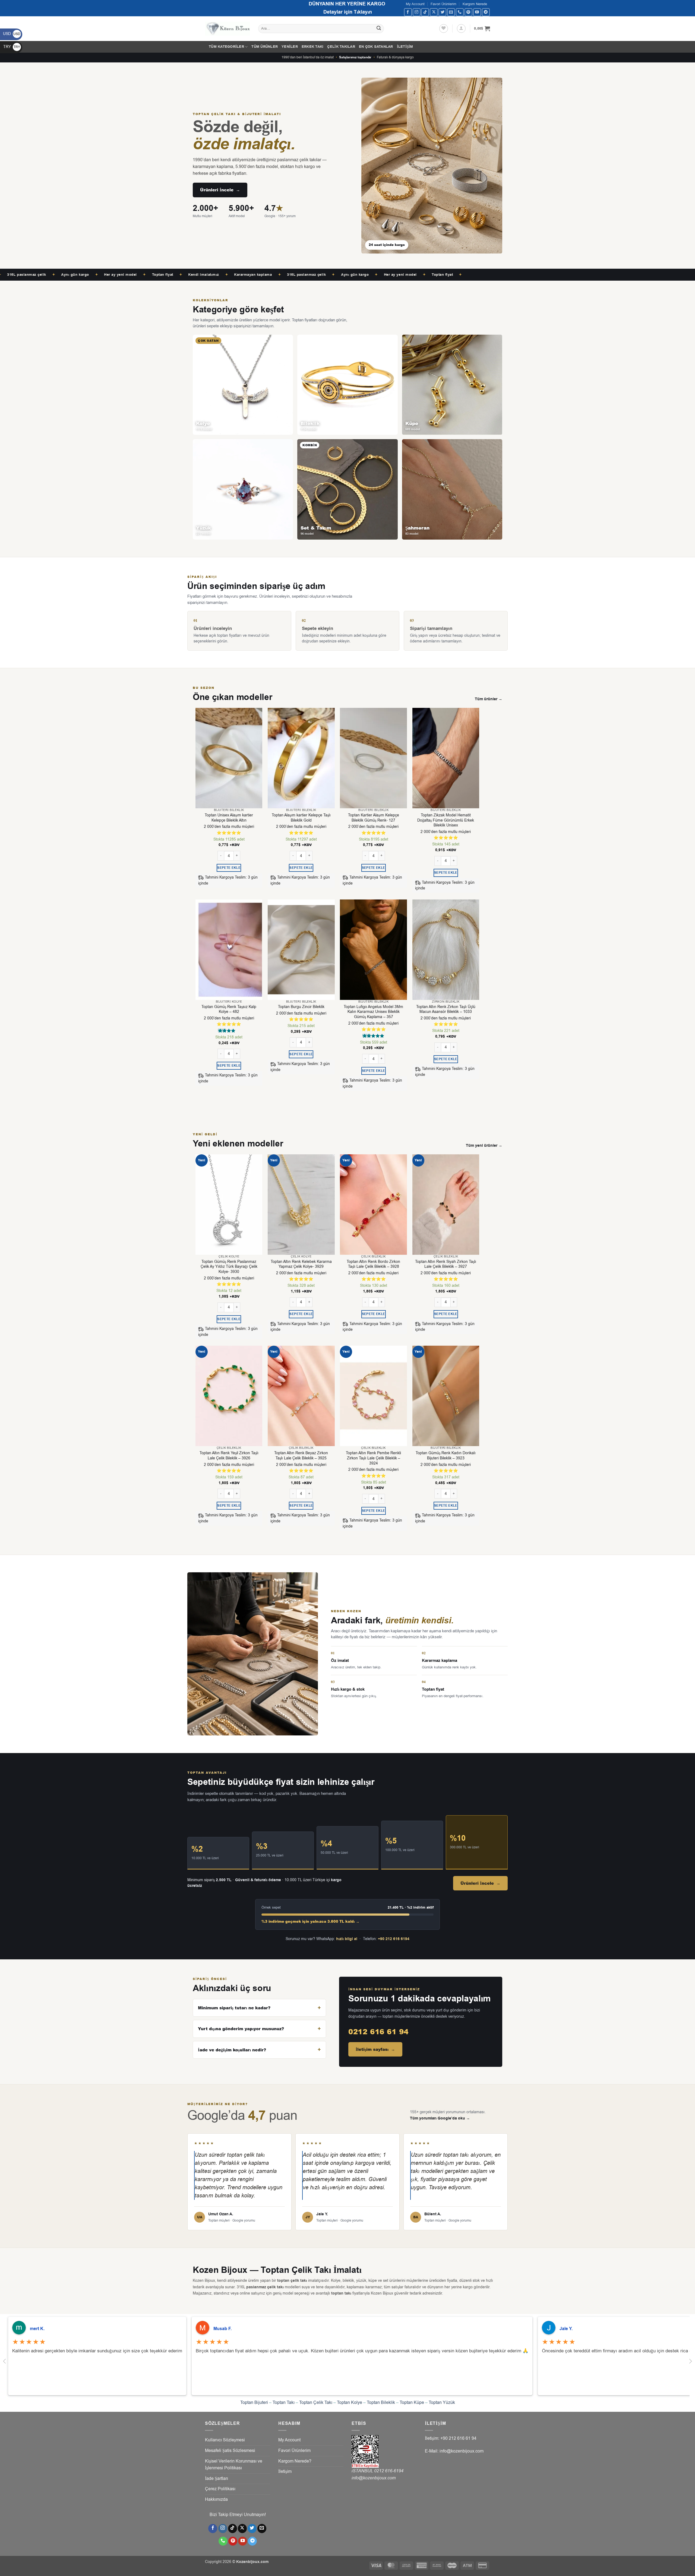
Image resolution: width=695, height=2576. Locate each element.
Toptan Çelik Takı (316, 2403)
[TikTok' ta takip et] (425, 12)
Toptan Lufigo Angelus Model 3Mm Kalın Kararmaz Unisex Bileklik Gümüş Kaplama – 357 (373, 1012)
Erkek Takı (313, 47)
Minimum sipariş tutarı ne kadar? (234, 2008)
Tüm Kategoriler (226, 47)
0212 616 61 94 (378, 2032)
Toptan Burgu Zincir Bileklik (301, 1007)
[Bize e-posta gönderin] (451, 12)
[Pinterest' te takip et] (468, 12)
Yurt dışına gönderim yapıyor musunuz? (241, 2029)
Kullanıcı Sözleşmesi (225, 2440)
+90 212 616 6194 (394, 1939)
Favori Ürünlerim (443, 4)
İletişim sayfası (375, 2049)
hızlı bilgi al (347, 1939)
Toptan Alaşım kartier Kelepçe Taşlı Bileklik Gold (301, 818)
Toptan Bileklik (381, 2403)
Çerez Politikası (220, 2489)
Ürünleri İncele (220, 190)
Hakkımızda (216, 2499)
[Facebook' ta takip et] (408, 12)
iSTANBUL (363, 2471)
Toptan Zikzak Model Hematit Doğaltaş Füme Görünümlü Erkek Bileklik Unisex (446, 820)
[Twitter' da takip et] (442, 12)
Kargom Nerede (475, 4)
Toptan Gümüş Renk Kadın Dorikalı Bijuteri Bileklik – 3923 (446, 1456)
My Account (415, 4)
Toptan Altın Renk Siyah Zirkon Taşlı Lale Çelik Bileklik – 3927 (446, 1264)
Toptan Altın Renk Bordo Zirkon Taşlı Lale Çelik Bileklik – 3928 (373, 1264)
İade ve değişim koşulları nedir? (232, 2050)
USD (12, 34)
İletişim (405, 47)
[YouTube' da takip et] (477, 12)
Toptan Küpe (412, 2403)
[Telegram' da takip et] (486, 12)
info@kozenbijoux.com (374, 2478)
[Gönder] (379, 29)
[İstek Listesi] (444, 28)
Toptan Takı (284, 2403)
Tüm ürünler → (489, 699)
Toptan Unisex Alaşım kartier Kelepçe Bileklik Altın (229, 818)
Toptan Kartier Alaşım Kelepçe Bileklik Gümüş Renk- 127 (374, 818)
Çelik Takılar (341, 47)
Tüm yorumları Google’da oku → (440, 2118)
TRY (12, 47)
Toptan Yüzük (442, 2403)
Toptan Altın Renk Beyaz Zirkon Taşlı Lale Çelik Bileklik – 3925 (301, 1456)
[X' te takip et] (434, 12)
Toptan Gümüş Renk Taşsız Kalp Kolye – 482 (229, 1010)
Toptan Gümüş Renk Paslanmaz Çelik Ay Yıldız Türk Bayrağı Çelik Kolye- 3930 (229, 1267)
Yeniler (290, 47)
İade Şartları (217, 2479)
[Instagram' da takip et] (417, 12)
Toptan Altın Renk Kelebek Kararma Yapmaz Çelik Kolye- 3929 (301, 1264)
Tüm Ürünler (265, 47)
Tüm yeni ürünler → (484, 1146)
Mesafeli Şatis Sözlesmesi (230, 2451)
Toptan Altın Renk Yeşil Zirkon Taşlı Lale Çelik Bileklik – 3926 (229, 1456)
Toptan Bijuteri (254, 2403)
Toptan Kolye (350, 2403)
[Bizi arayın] (460, 12)
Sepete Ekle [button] (229, 868)
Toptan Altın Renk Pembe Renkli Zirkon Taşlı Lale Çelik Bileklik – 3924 (373, 1458)
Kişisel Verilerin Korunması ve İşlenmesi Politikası (234, 2465)
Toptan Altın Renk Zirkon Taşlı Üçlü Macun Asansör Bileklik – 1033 (446, 1010)
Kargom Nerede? (295, 2461)
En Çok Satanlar (376, 47)
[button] (461, 28)
